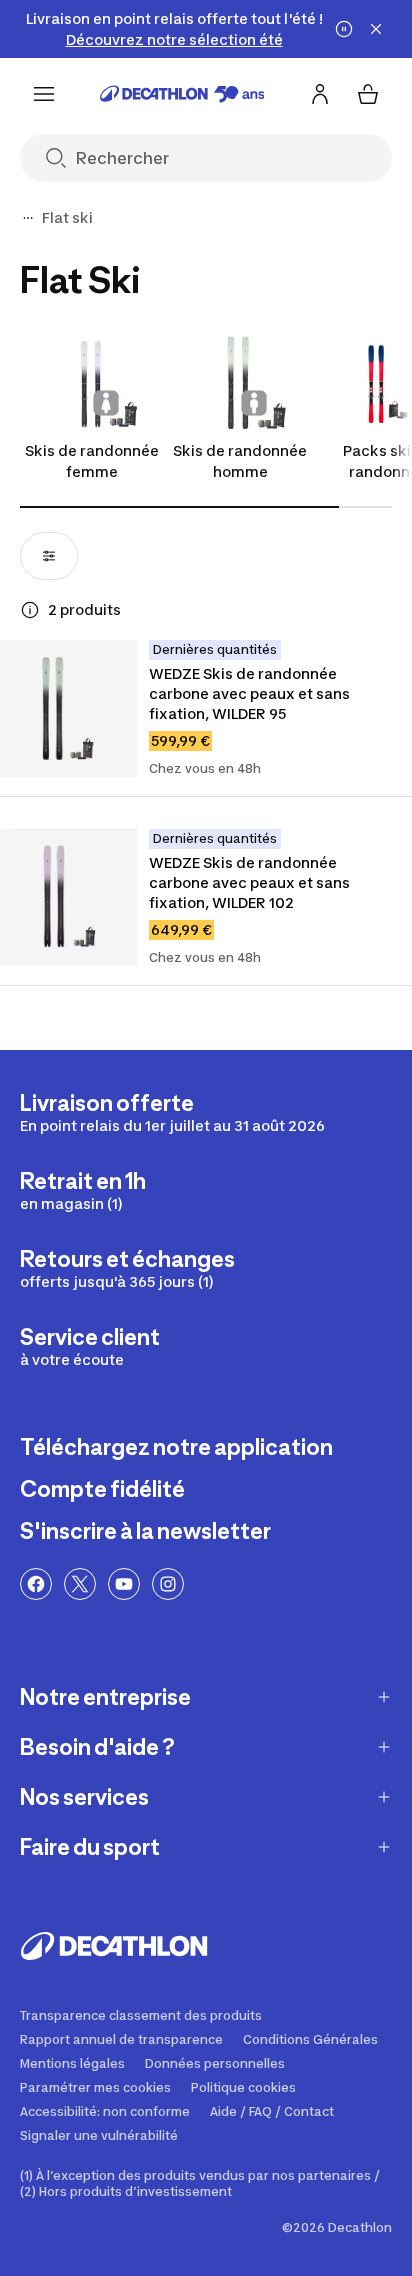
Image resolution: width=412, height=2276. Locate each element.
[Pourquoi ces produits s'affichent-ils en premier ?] (30, 610)
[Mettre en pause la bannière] (344, 29)
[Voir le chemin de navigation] (28, 218)
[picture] (68, 708)
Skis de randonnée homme (240, 461)
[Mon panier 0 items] (368, 94)
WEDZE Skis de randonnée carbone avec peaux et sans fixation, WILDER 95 (251, 693)
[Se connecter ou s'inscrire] (320, 94)
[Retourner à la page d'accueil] (182, 94)
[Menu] (44, 94)
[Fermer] (376, 29)
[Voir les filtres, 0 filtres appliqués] (49, 556)
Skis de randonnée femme (92, 461)
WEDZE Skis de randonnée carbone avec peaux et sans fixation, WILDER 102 (251, 882)
